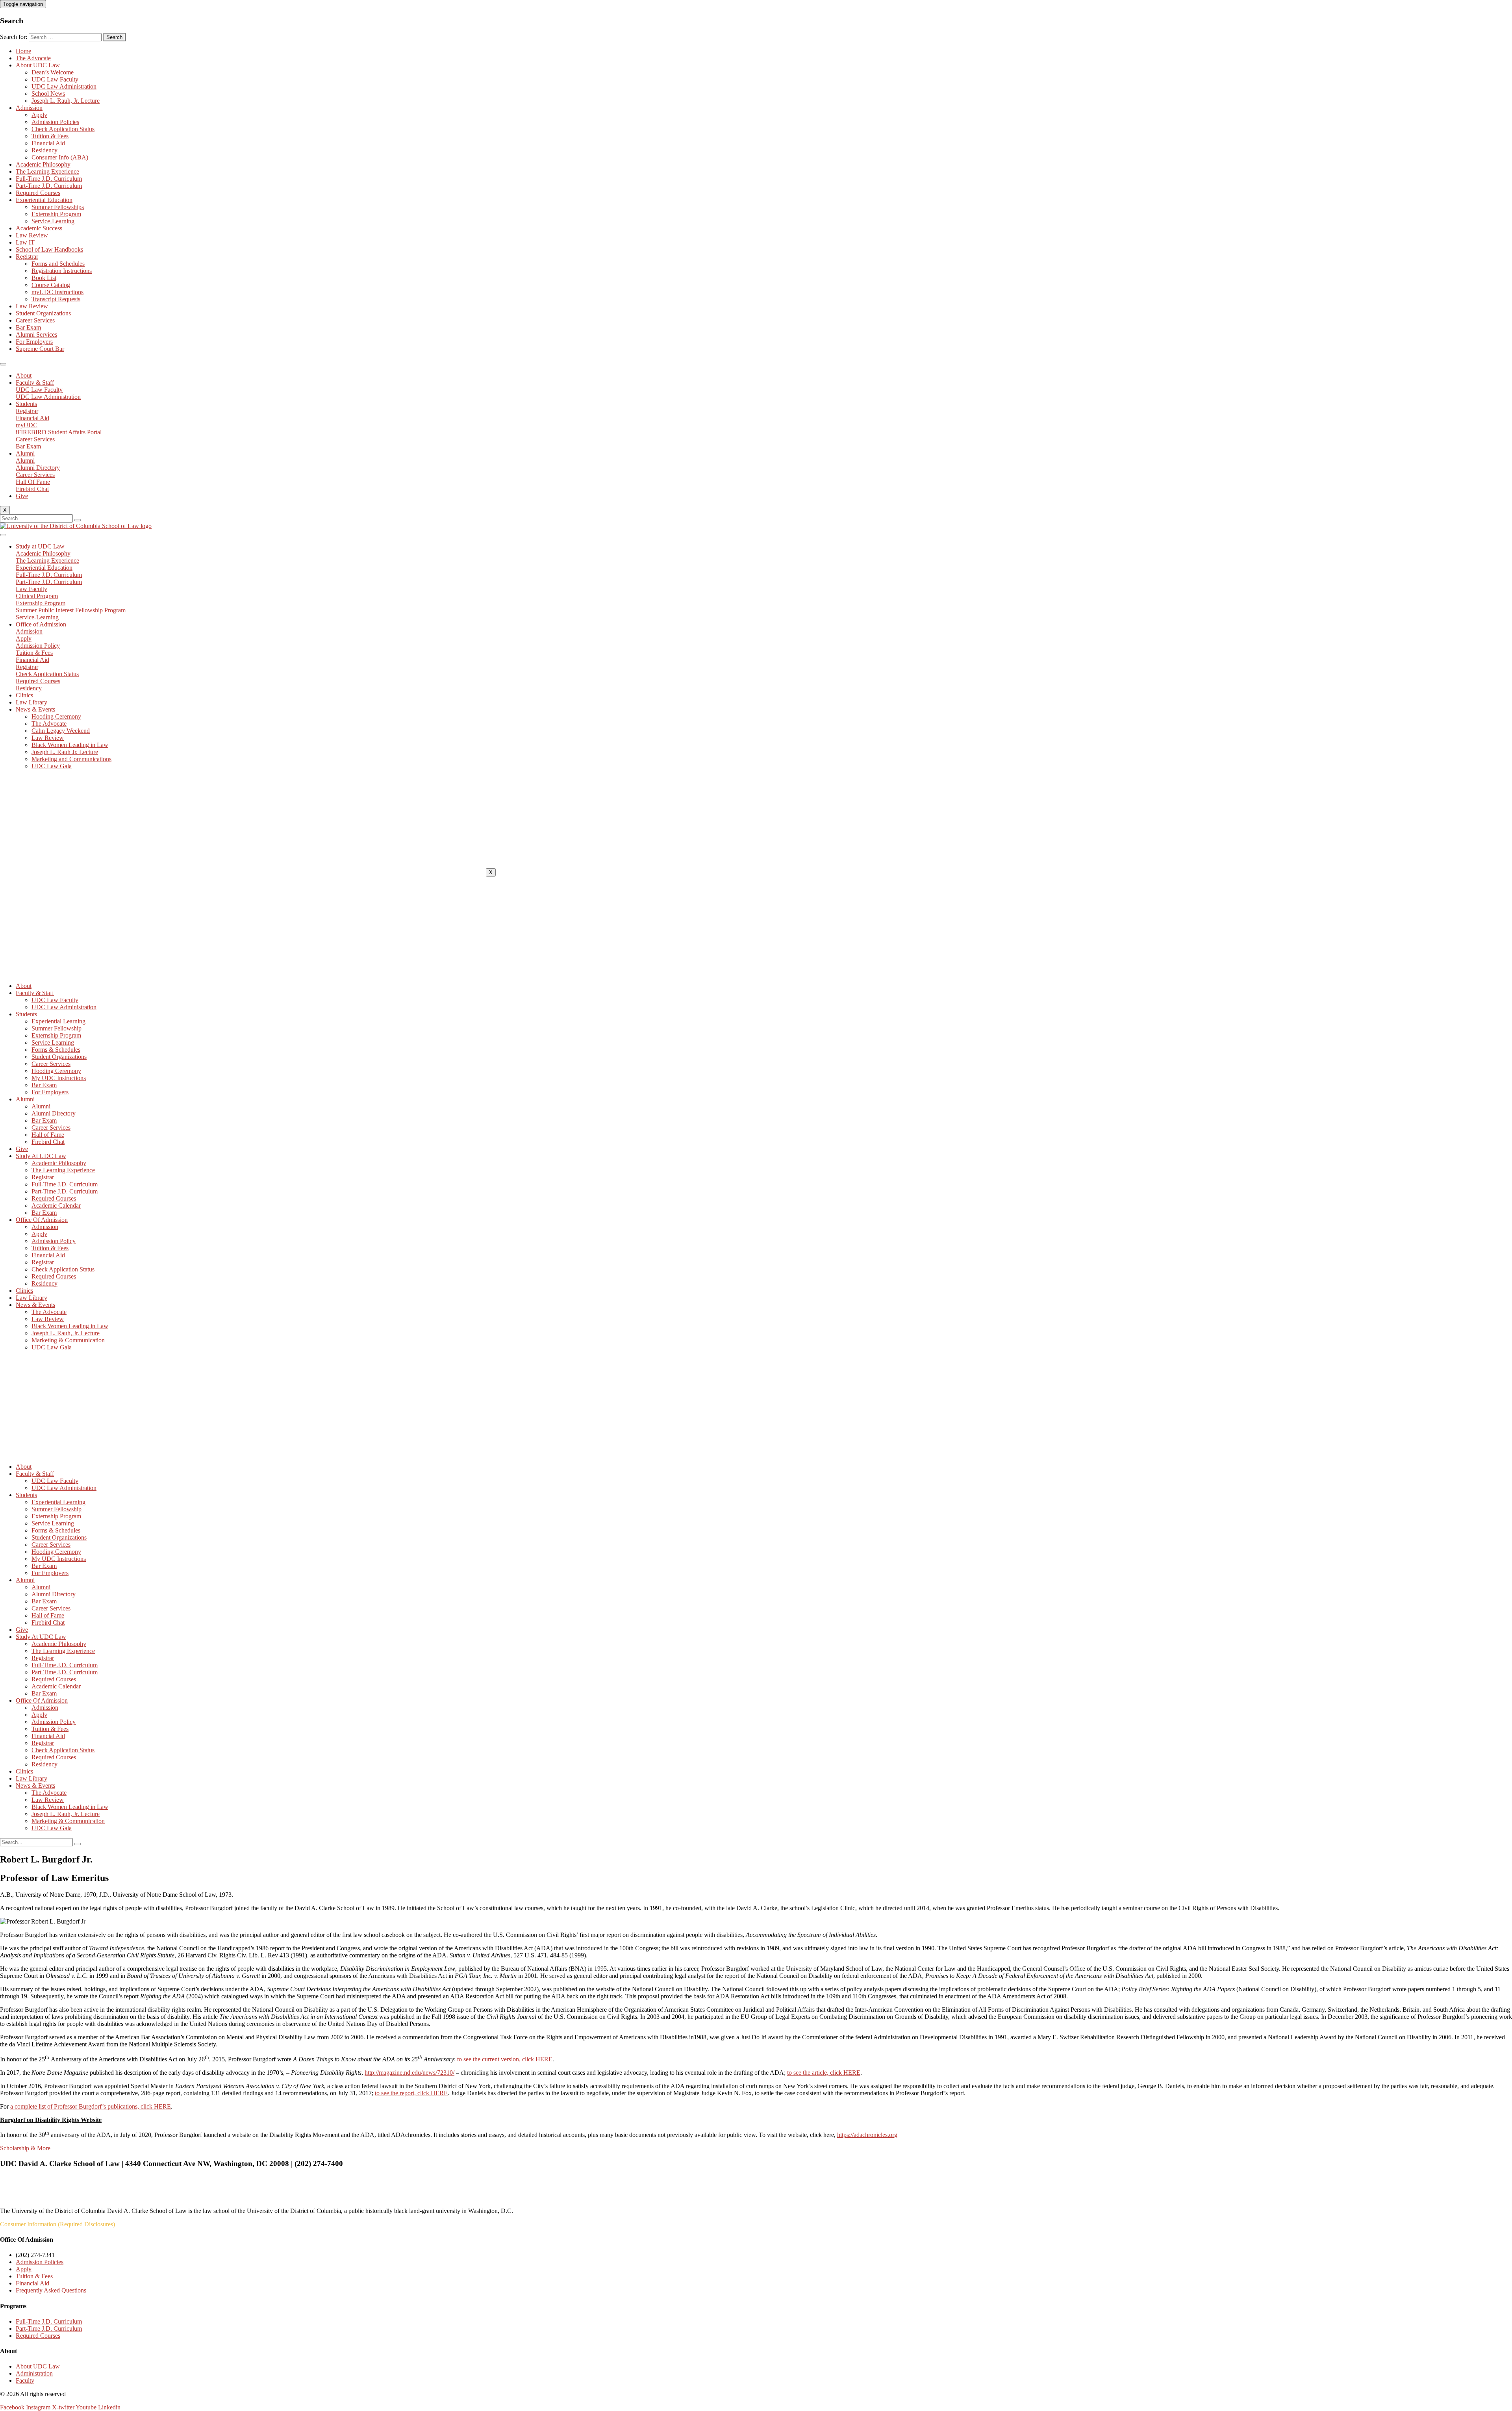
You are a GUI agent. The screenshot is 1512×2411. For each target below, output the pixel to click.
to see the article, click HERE (824, 2073)
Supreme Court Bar (40, 349)
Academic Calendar (56, 1205)
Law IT (25, 242)
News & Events (35, 709)
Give (22, 496)
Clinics (24, 695)
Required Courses (38, 193)
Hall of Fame (48, 1135)
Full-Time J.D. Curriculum (49, 179)
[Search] (78, 520)
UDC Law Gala (52, 766)
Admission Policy (54, 1241)
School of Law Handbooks (49, 249)
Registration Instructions (62, 271)
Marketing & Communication (68, 1340)
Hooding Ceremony (56, 716)
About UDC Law (38, 65)
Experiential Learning (58, 1021)
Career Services (35, 320)
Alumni (25, 453)
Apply (39, 115)
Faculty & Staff (35, 383)
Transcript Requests (56, 299)
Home (23, 51)
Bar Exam (28, 327)
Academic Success (39, 228)
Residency (44, 150)
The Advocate (33, 58)
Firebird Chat (48, 1142)
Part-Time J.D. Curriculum (49, 186)
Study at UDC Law (40, 546)
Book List (44, 278)
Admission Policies (55, 122)
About (24, 375)
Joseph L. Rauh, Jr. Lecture (66, 101)
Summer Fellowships (58, 207)
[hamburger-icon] (3, 364)
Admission (29, 108)
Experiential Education (44, 200)
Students (26, 404)
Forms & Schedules (56, 1050)
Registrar (27, 257)
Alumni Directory (54, 1113)
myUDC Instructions (57, 292)
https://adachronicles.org (867, 2135)
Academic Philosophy (43, 164)
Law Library (31, 702)
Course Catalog (51, 285)
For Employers (34, 342)
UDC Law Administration (64, 86)
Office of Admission (41, 624)
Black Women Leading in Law (70, 745)
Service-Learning (53, 221)
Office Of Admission (42, 1220)
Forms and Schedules (58, 264)
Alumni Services (36, 335)
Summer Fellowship (57, 1028)
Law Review (32, 235)
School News (48, 94)
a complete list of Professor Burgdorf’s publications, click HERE (91, 2106)
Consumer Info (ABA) (60, 157)
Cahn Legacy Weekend (61, 731)
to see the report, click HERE (411, 2093)
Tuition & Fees (50, 136)
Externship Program (56, 214)
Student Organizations (43, 313)
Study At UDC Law (41, 1156)
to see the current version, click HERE (505, 2059)
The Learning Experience (47, 171)
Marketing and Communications (71, 759)
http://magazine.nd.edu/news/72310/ (409, 2073)
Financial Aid (48, 143)
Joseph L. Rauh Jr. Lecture (65, 752)
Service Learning (53, 1042)
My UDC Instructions (59, 1078)
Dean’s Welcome (53, 72)
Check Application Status (63, 129)
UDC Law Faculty (55, 79)
